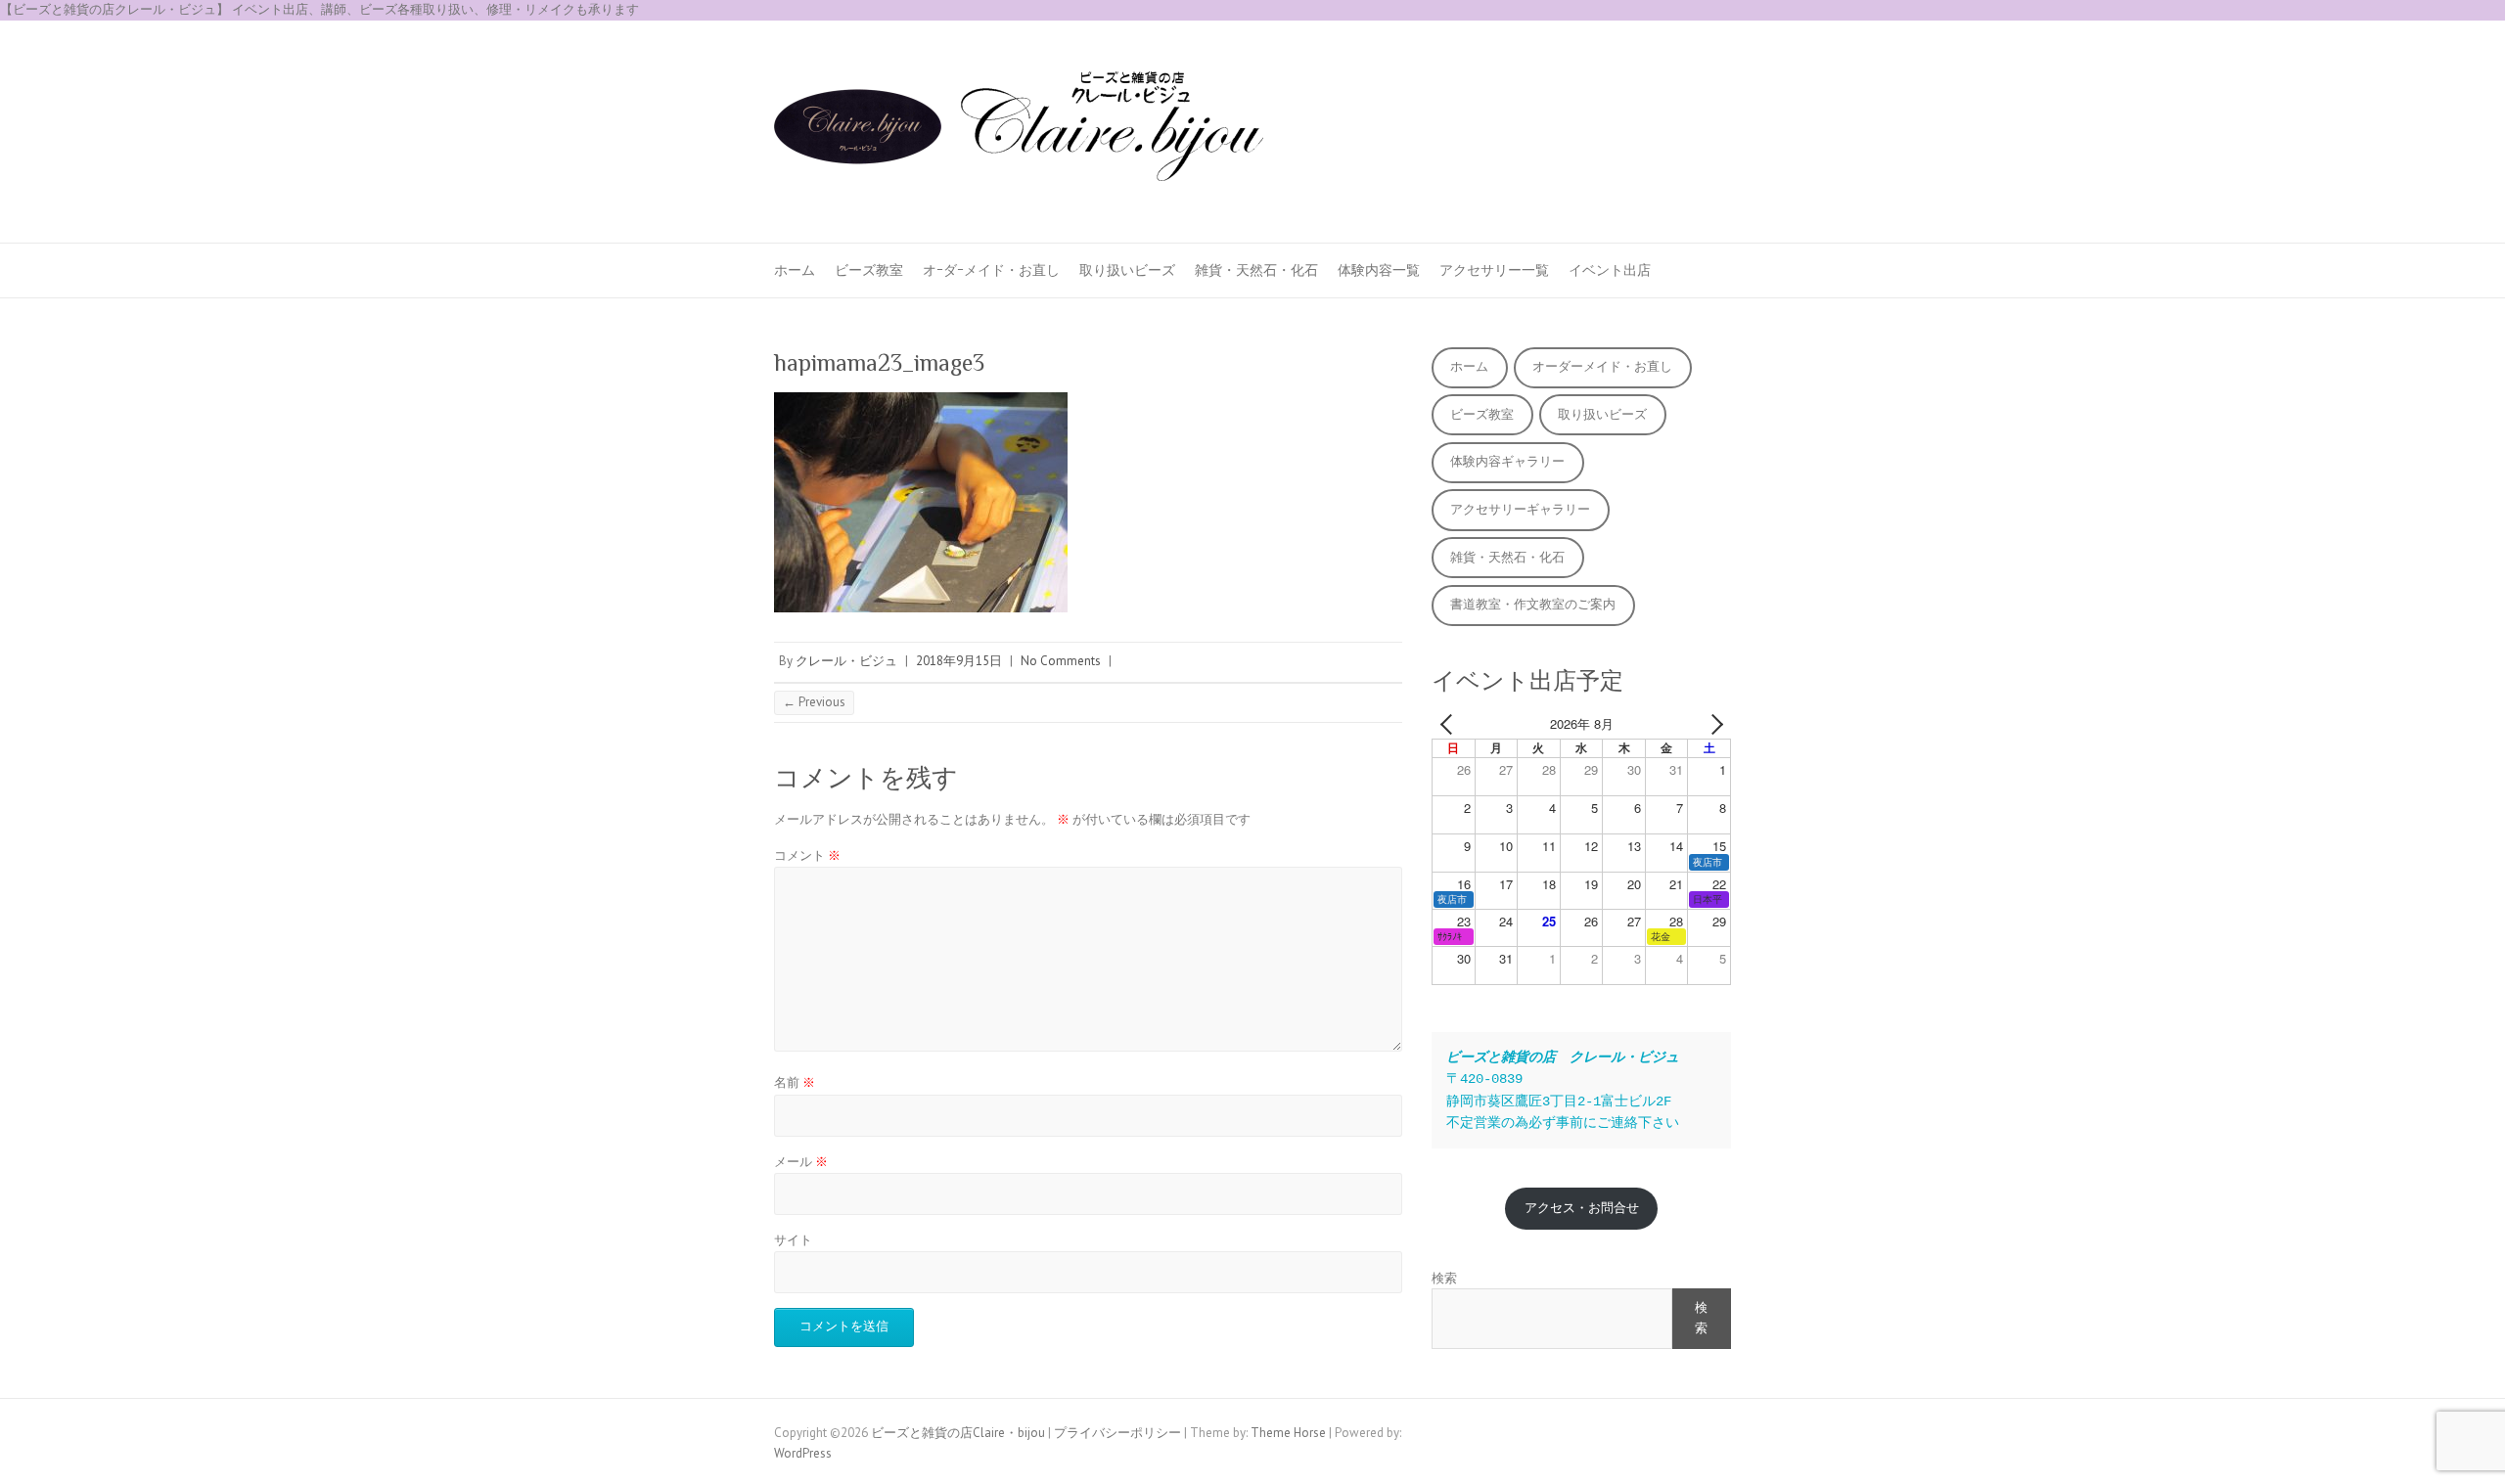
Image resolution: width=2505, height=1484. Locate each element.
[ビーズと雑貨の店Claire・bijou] (1019, 132)
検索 (1444, 1278)
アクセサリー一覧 (1494, 270)
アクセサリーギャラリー (1520, 509)
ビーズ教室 (869, 270)
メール (801, 1162)
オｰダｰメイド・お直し (991, 270)
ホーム (795, 270)
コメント (807, 855)
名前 (795, 1082)
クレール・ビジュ (846, 661)
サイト (793, 1240)
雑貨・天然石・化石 (1256, 270)
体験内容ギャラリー (1507, 461)
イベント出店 (1610, 270)
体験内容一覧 (1379, 270)
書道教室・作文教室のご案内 (1533, 604)
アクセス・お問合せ (1582, 1208)
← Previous (814, 702)
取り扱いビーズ (1127, 270)
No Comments (1061, 661)
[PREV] (1450, 724)
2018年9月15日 (959, 661)
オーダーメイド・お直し (1602, 366)
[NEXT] (1712, 724)
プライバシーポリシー (1117, 1433)
